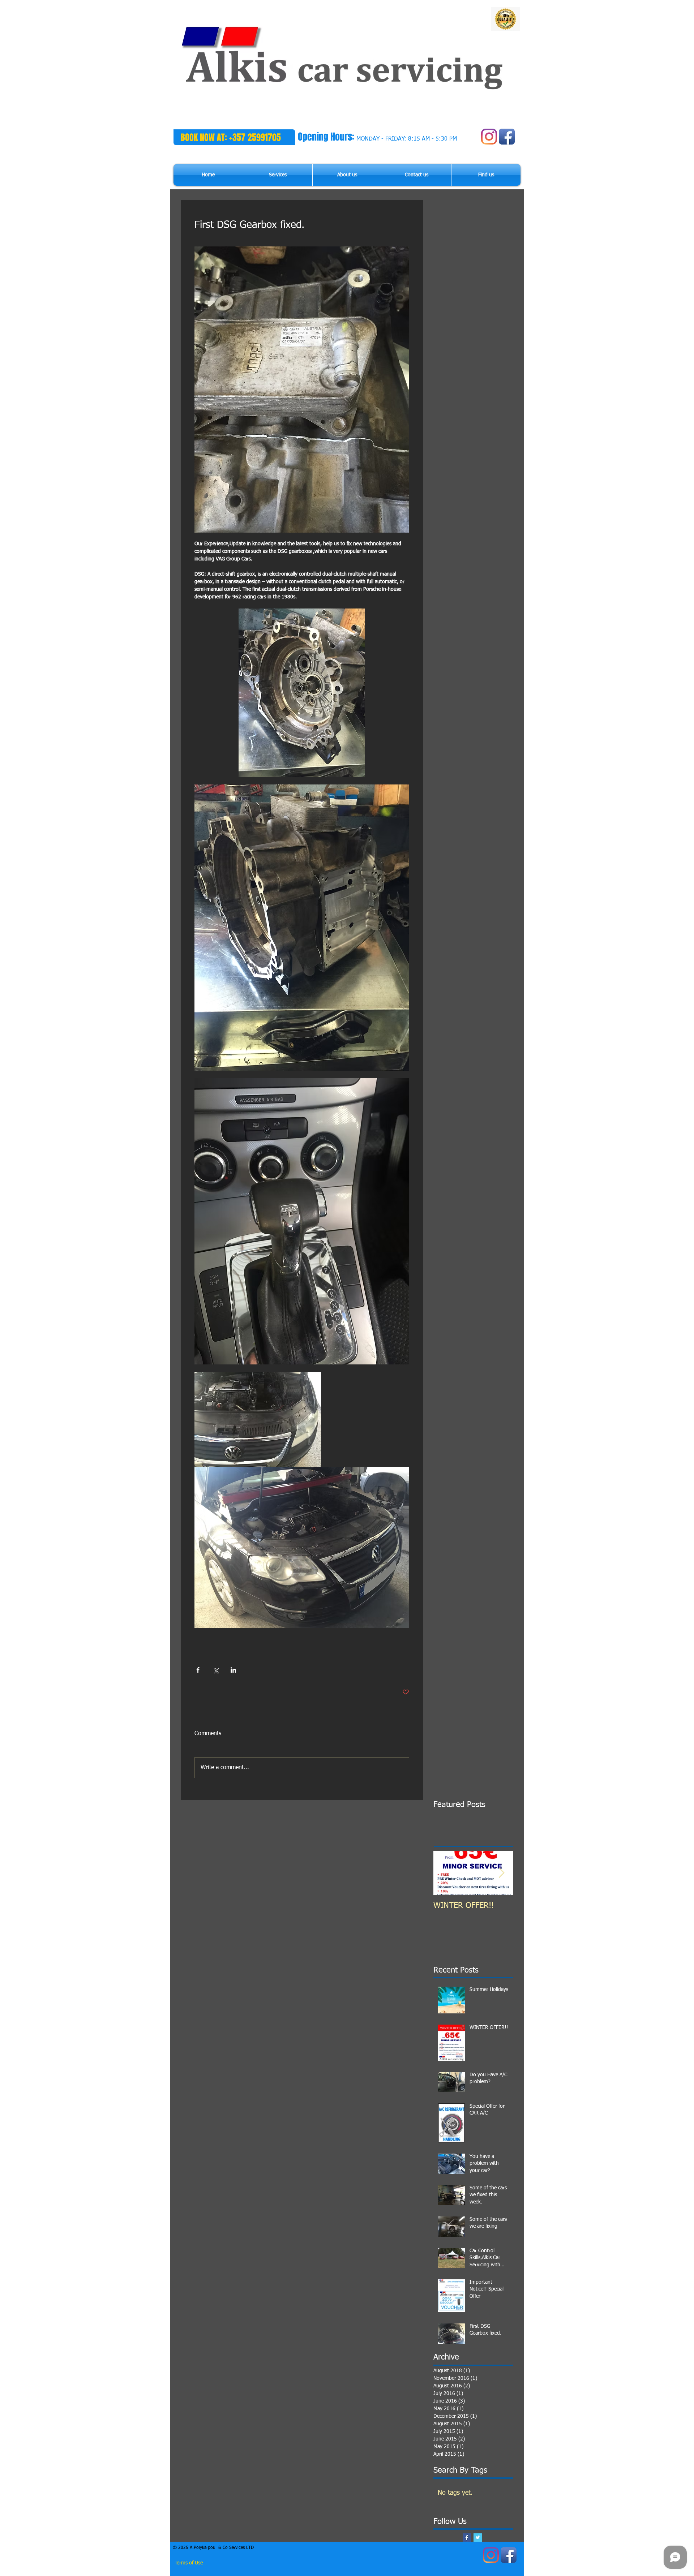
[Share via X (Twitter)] (216, 1670)
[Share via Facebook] (198, 1670)
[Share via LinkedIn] (233, 1670)
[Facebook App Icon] (507, 137)
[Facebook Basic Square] (467, 2538)
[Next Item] (501, 1873)
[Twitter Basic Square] (478, 2538)
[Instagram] (489, 137)
